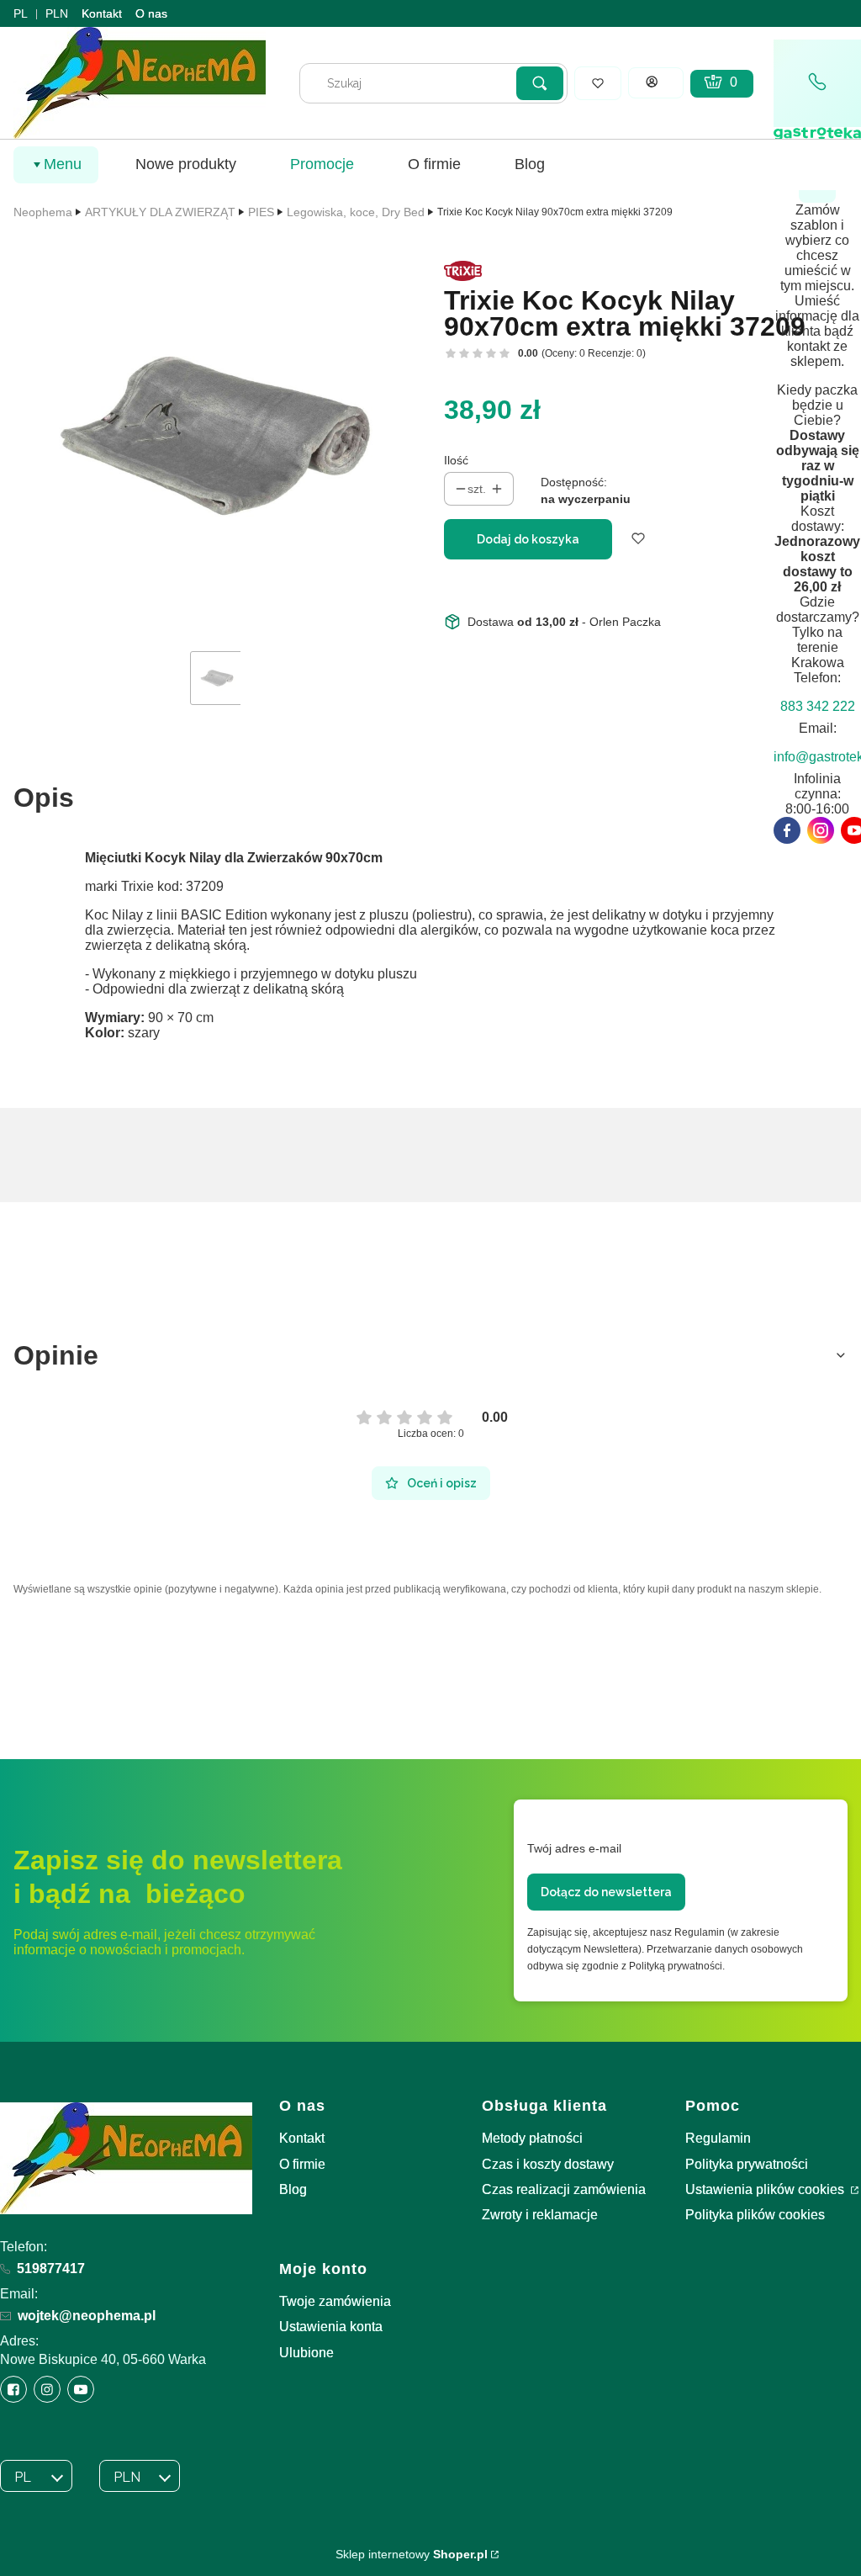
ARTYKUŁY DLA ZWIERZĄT (160, 212)
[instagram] (821, 830)
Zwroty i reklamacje (540, 2215)
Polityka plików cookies (755, 2215)
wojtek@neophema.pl (87, 2316)
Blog (293, 2189)
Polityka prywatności (747, 2164)
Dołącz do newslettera (606, 1892)
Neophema (43, 212)
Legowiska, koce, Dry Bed (356, 212)
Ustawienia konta (331, 2327)
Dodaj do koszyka (528, 539)
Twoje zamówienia (335, 2301)
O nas (151, 13)
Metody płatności (532, 2138)
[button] (540, 83)
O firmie (302, 2164)
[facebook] (787, 830)
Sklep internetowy (412, 2554)
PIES (261, 212)
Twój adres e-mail (574, 1848)
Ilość (456, 460)
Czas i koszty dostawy (548, 2164)
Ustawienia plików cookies (766, 2189)
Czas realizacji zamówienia (564, 2189)
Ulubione (306, 2353)
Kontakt (102, 13)
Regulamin (718, 2138)
